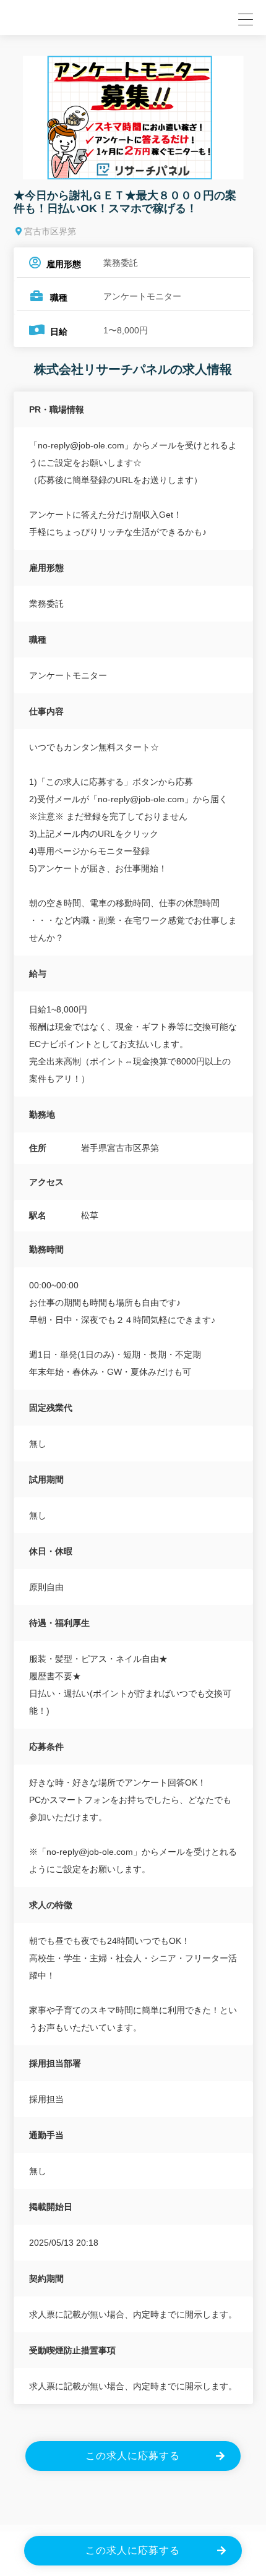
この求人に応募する (133, 2456)
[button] (244, 18)
